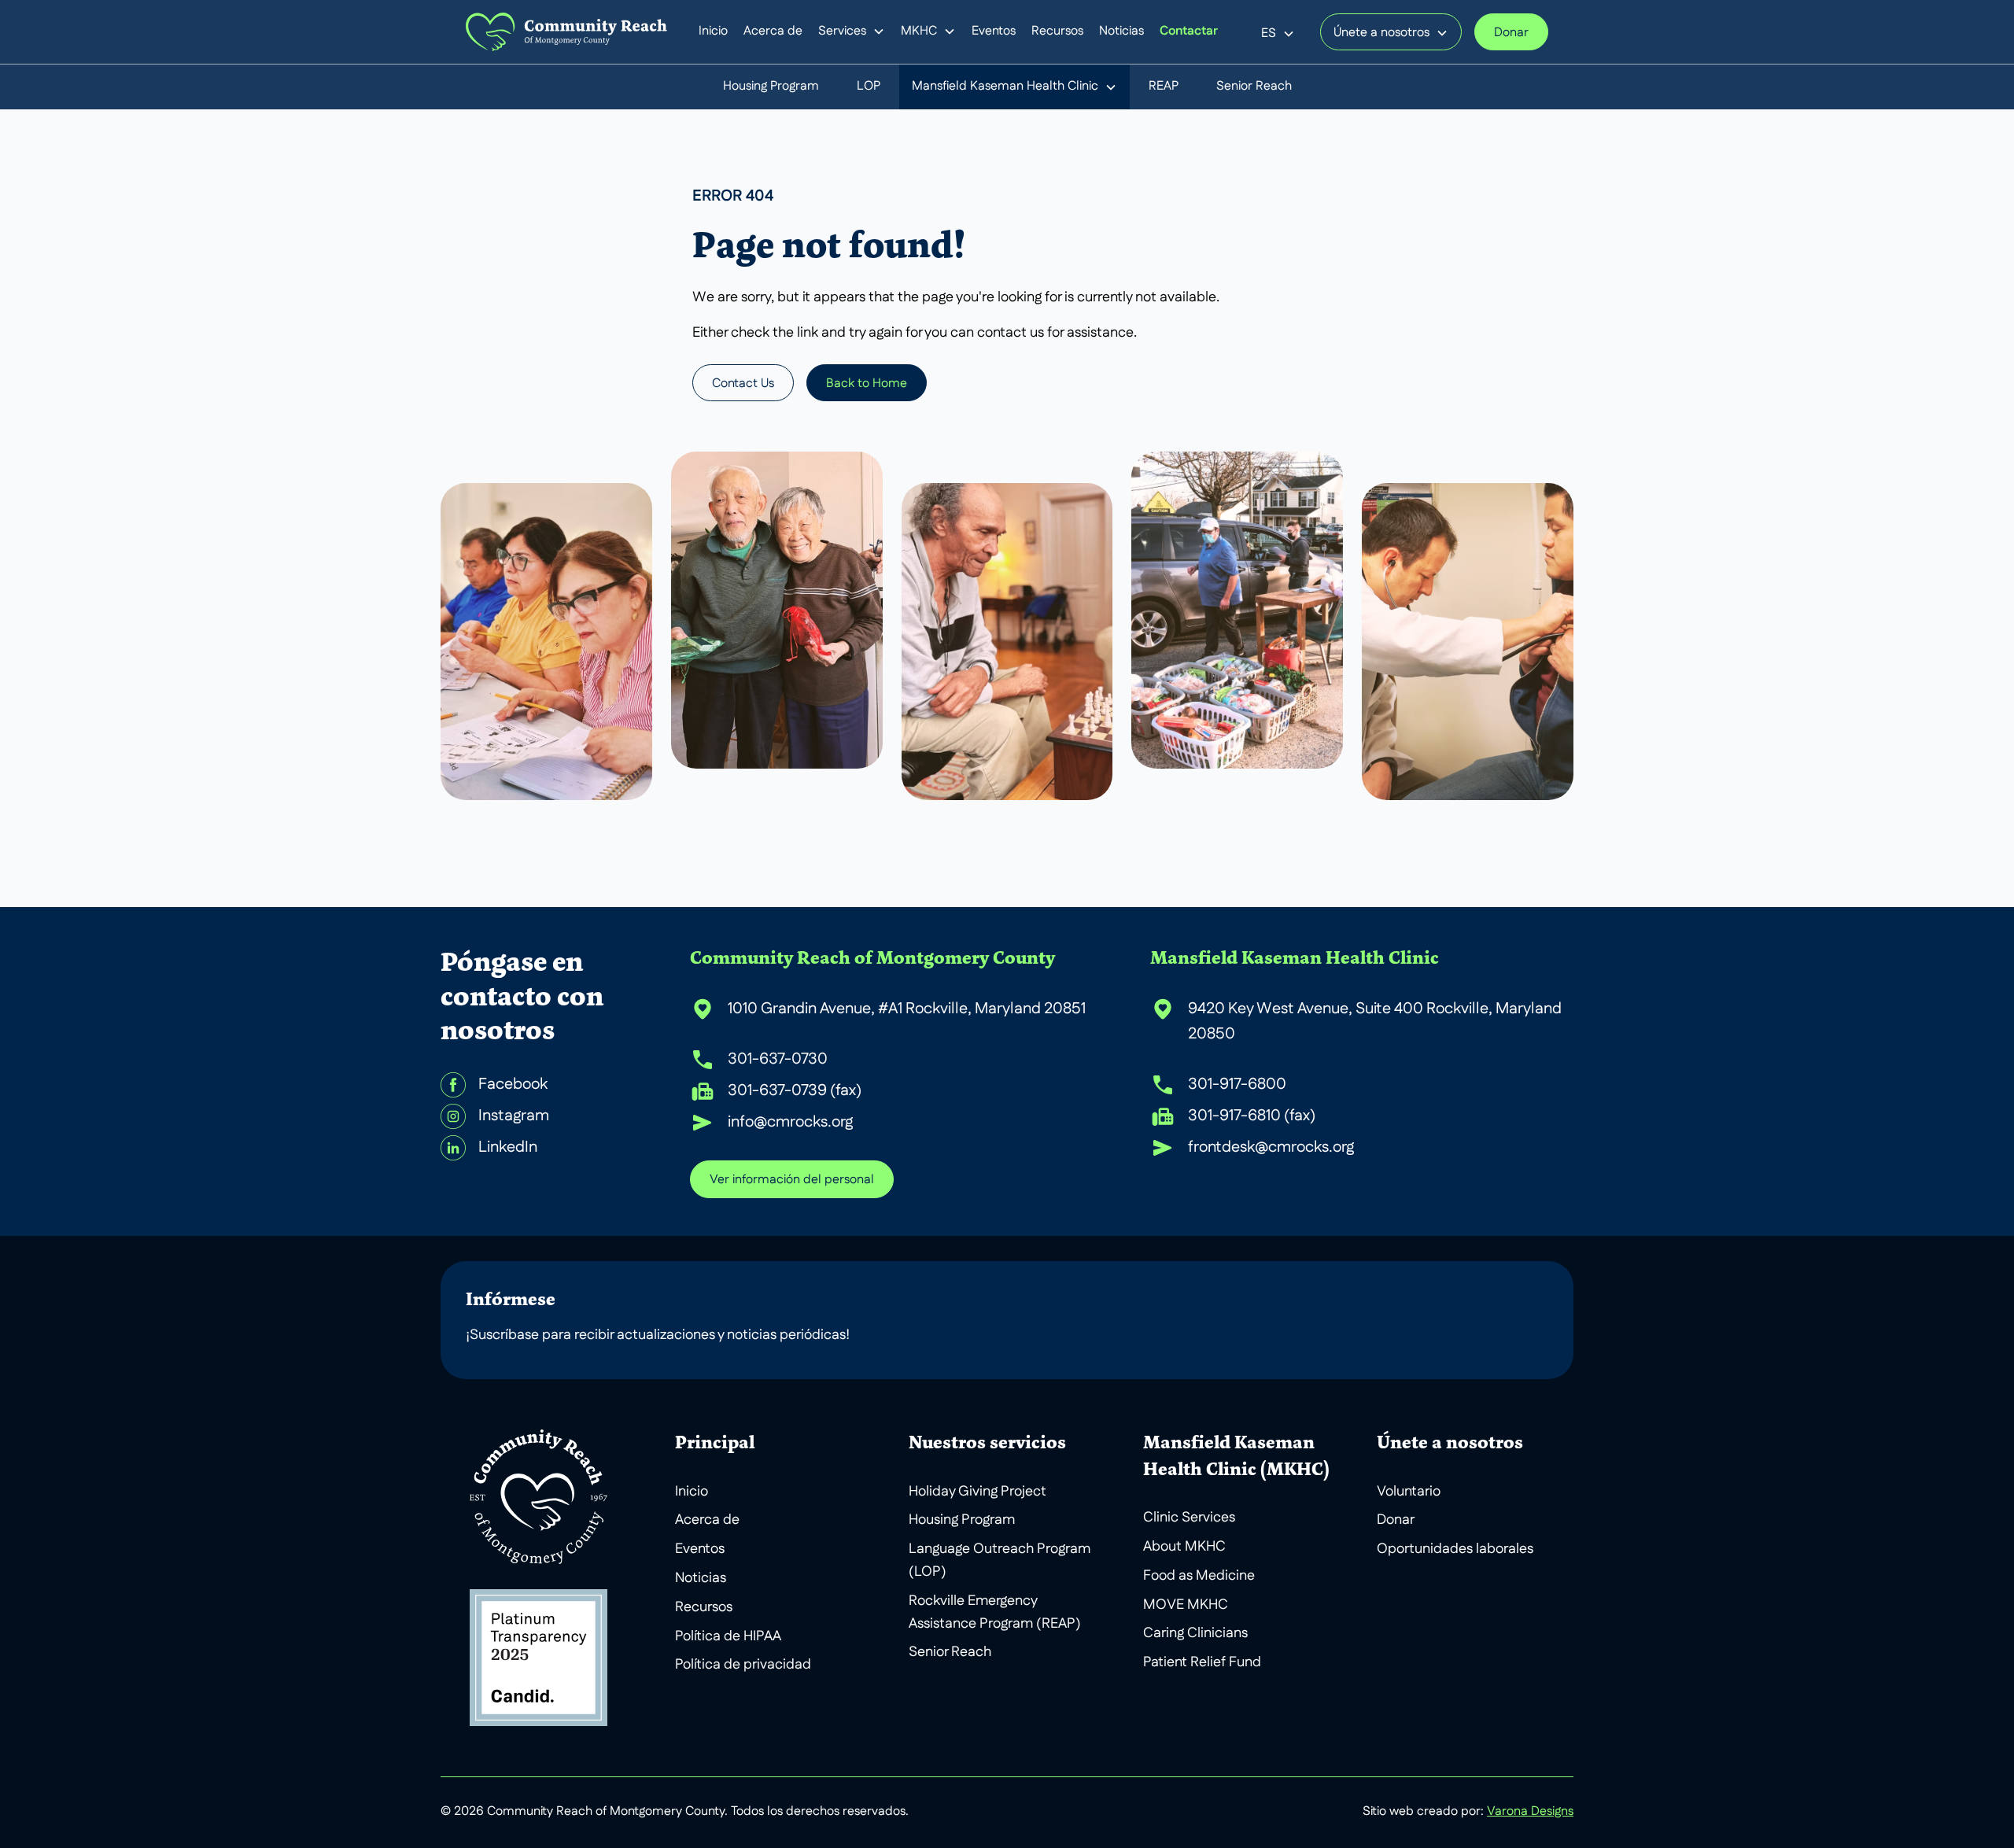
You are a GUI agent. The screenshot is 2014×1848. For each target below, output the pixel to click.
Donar (1511, 33)
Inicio (713, 31)
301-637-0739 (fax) (795, 1091)
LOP (869, 87)
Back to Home (867, 384)
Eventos (994, 31)
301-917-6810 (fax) (1252, 1116)
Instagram (514, 1116)
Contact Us (743, 384)
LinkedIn (508, 1148)
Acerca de (773, 31)
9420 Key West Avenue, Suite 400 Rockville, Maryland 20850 (1375, 1022)
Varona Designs (1530, 1812)
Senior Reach (1254, 87)
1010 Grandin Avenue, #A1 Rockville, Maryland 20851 (907, 1009)
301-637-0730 (778, 1060)
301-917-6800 (1237, 1085)
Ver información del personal (792, 1180)
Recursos (1057, 31)
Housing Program (771, 87)
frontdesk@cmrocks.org (1271, 1148)
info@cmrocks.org (790, 1123)
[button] (852, 32)
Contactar (1189, 32)
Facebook (513, 1085)
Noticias (1121, 31)
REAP (1164, 87)
